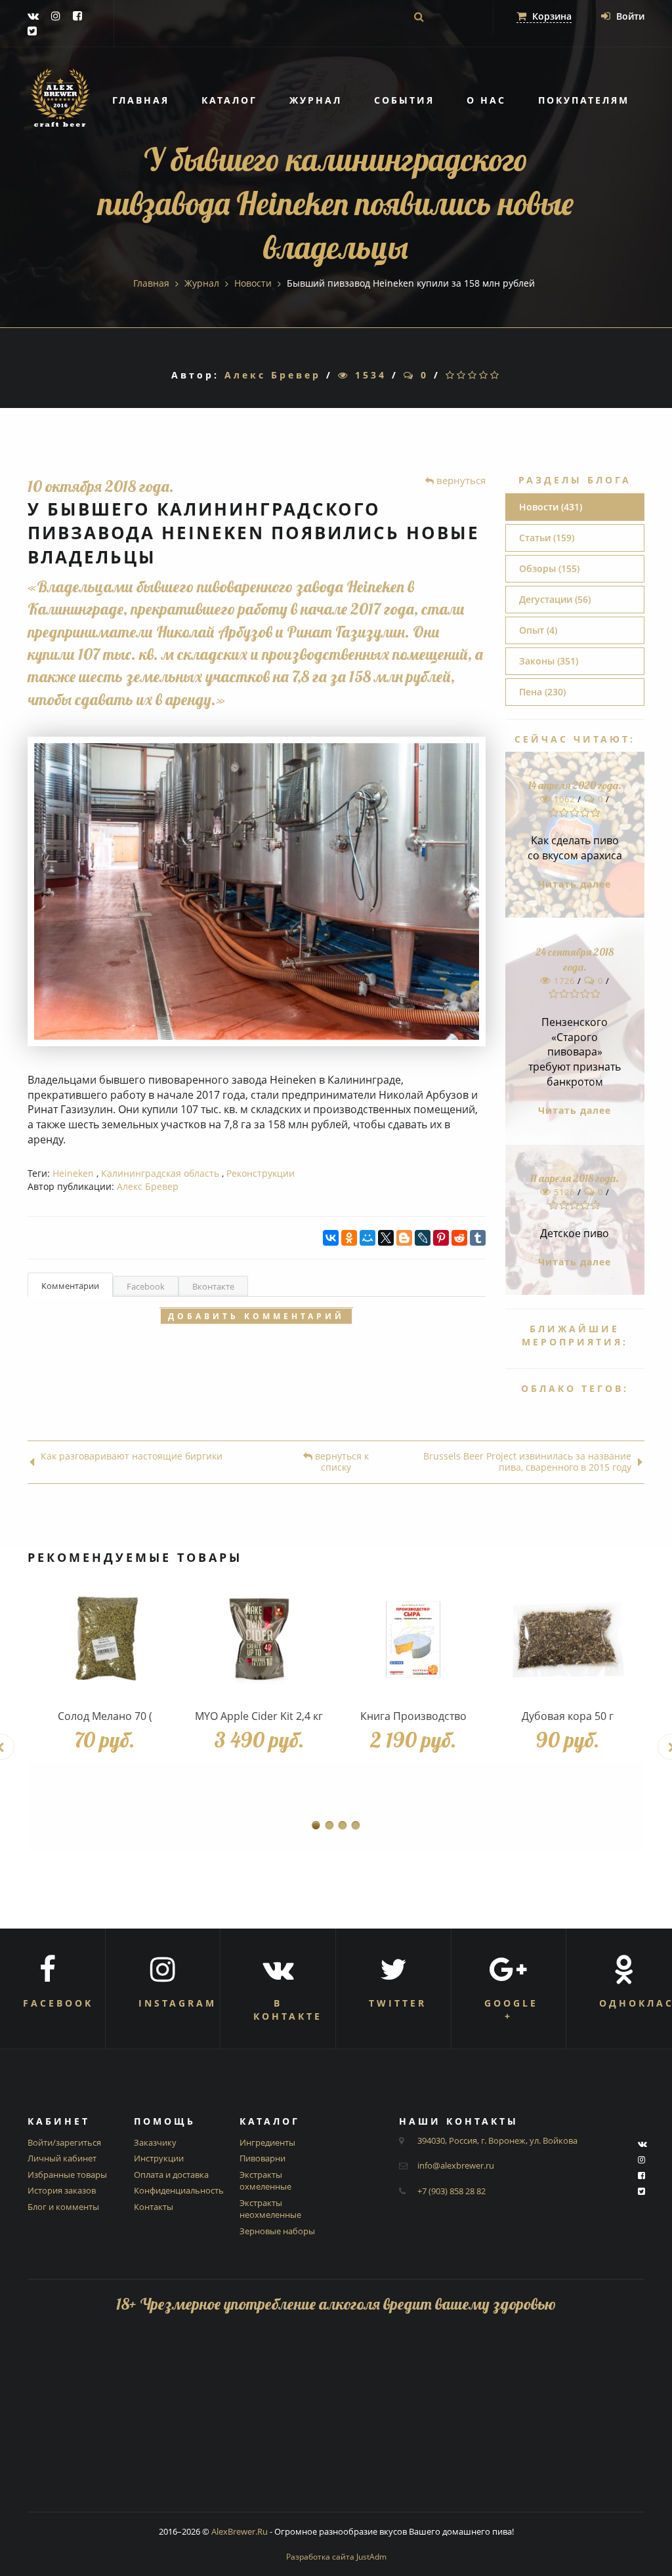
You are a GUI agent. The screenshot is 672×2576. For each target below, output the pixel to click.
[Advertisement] (336, 2420)
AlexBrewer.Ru (240, 2531)
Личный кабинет (62, 2158)
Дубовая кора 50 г (568, 1716)
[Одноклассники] (349, 1238)
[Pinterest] (441, 1238)
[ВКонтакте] (331, 1238)
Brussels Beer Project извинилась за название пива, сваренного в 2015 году (527, 1462)
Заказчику (155, 2142)
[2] (462, 375)
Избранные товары (67, 2175)
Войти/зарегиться (64, 2142)
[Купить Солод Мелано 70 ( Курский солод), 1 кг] (105, 1640)
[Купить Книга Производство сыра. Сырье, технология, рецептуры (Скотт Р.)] (413, 1640)
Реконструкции (261, 1173)
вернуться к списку (341, 1462)
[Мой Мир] (367, 1238)
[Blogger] (404, 1238)
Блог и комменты (63, 2207)
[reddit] (459, 1238)
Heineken (73, 1173)
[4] (485, 375)
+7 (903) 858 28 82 (451, 2191)
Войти (629, 16)
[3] (473, 375)
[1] (451, 375)
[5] (496, 375)
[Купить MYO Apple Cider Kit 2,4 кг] (259, 1640)
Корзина (551, 16)
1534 (368, 375)
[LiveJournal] (423, 1238)
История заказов (62, 2190)
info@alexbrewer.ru (456, 2165)
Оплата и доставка (171, 2175)
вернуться (460, 480)
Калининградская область (160, 1173)
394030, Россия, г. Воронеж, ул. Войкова (497, 2140)
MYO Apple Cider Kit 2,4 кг (259, 1716)
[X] (386, 1238)
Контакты (154, 2207)
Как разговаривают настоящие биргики (132, 1457)
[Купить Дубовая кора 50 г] (567, 1640)
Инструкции (159, 2158)
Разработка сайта (336, 2557)
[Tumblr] (478, 1238)
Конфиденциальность (179, 2190)
